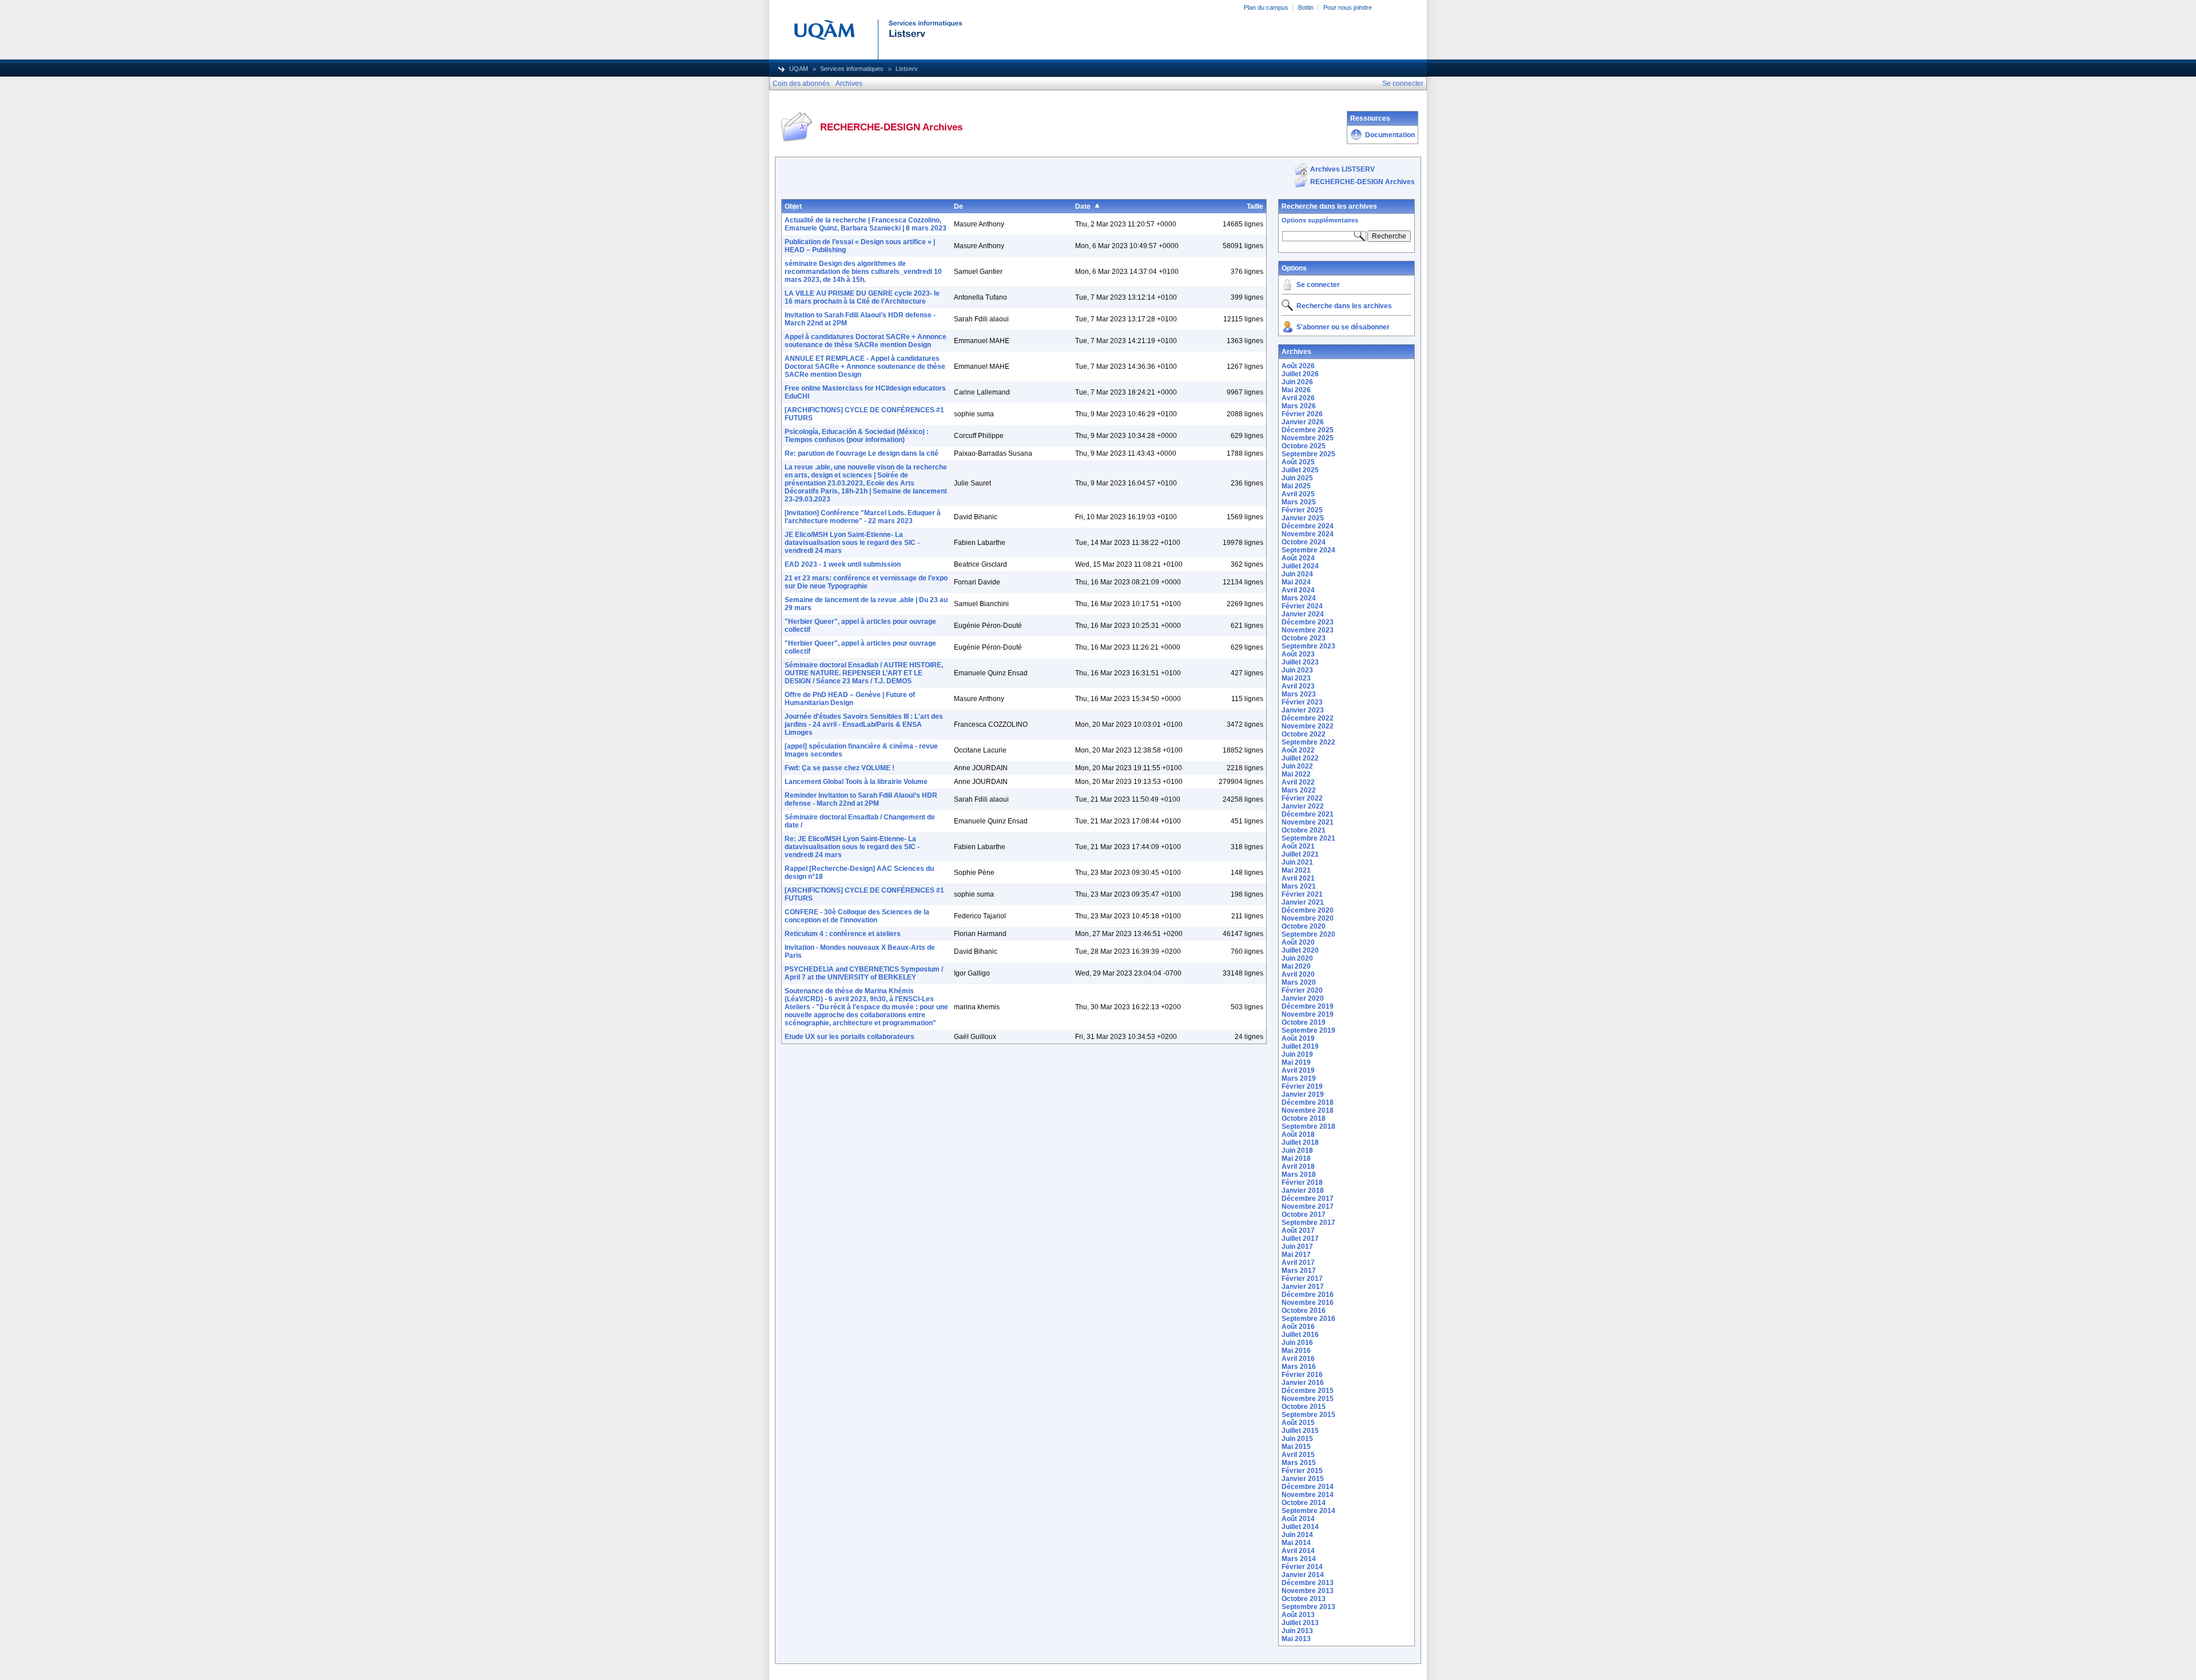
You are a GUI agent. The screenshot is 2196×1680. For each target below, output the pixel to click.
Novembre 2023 (1308, 630)
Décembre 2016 (1308, 1295)
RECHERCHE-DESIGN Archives (1362, 182)
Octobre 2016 (1304, 1311)
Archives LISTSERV (1342, 169)
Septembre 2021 (1308, 838)
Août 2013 (1298, 1615)
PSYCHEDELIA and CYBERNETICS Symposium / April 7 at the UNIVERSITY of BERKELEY (864, 973)
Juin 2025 (1297, 478)
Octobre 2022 (1304, 734)
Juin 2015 (1297, 1439)
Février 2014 (1302, 1567)
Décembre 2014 (1308, 1487)
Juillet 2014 (1300, 1527)
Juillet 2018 (1300, 1142)
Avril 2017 (1298, 1263)
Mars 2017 (1299, 1271)
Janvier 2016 (1303, 1383)
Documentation (1390, 135)
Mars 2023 (1299, 694)
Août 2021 (1298, 846)
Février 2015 (1302, 1471)
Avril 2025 (1298, 494)
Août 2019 (1298, 1038)
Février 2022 (1302, 798)
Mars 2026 (1299, 406)
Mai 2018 (1296, 1159)
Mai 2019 (1296, 1062)
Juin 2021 (1297, 862)
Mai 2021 (1296, 870)
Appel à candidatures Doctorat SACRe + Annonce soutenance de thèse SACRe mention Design (866, 341)
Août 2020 (1298, 942)
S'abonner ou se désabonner (1343, 327)
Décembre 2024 (1308, 526)
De (958, 206)
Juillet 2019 (1300, 1046)
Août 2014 (1298, 1519)
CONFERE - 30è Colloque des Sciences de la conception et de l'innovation (857, 916)
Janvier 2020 (1303, 998)
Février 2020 (1302, 990)
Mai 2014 (1296, 1543)
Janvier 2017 (1303, 1287)
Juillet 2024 (1300, 566)
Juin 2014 (1297, 1535)
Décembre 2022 (1308, 718)
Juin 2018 (1297, 1150)
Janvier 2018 (1303, 1191)
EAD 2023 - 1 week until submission (843, 564)
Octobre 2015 (1304, 1407)
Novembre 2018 (1308, 1110)
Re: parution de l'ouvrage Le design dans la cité (862, 453)
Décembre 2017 (1308, 1199)
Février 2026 (1302, 414)
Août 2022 (1298, 750)
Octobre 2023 (1304, 638)
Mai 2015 (1296, 1447)
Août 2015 (1298, 1423)
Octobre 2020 (1304, 926)
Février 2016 (1302, 1375)
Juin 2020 (1297, 958)
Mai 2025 (1296, 486)
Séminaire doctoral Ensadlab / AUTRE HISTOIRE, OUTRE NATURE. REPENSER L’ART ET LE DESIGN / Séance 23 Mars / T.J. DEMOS (864, 673)
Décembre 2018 (1308, 1102)
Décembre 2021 (1308, 814)
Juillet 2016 (1300, 1335)
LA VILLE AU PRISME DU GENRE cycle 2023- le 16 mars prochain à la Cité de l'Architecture (862, 297)
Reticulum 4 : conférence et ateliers (843, 934)
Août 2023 (1298, 654)
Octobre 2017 (1304, 1215)
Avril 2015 (1298, 1455)
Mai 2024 (1296, 582)
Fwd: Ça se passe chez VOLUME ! (840, 768)
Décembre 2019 (1308, 1006)
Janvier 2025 (1303, 518)
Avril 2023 (1298, 686)
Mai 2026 (1296, 390)
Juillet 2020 (1300, 950)
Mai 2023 (1296, 678)
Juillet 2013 (1300, 1623)
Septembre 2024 (1308, 550)
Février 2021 (1302, 894)
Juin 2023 (1297, 670)
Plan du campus (1266, 7)
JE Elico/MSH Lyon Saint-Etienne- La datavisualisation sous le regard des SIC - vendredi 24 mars (852, 543)
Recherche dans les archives (1329, 206)
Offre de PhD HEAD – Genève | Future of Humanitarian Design (850, 699)
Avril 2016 (1298, 1359)
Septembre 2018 (1308, 1126)
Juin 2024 (1297, 574)
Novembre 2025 (1308, 438)
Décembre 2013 (1308, 1583)
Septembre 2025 (1308, 454)
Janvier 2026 (1303, 422)
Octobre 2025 (1304, 446)
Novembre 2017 (1308, 1207)
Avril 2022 (1298, 782)
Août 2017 (1298, 1231)
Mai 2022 (1296, 774)
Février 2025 (1302, 510)
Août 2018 (1298, 1134)
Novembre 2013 (1308, 1591)
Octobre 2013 (1304, 1599)
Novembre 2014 (1308, 1495)
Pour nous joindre (1348, 7)
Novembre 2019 (1308, 1014)
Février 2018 (1302, 1183)
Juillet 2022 (1300, 758)
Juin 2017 (1297, 1247)
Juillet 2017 (1300, 1239)
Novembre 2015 (1308, 1399)
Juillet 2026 (1300, 374)
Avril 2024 (1298, 590)
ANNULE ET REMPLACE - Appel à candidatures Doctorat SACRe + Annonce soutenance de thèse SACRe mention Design (865, 367)
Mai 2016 (1296, 1351)
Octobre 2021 (1304, 830)
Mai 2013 (1296, 1639)
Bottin (1306, 7)
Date (1083, 206)
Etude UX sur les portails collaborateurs (850, 1037)
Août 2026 (1298, 366)
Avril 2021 (1298, 878)
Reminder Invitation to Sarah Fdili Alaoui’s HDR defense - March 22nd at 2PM (861, 799)
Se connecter (1318, 285)
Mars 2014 (1299, 1559)
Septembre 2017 (1308, 1223)
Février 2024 (1302, 606)
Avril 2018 (1298, 1167)
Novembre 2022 (1308, 726)
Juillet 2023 (1300, 662)
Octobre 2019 (1304, 1022)
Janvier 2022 (1303, 806)
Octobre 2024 (1304, 542)
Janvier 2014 (1303, 1575)
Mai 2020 (1296, 966)
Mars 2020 (1299, 982)
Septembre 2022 (1308, 742)
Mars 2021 (1299, 886)
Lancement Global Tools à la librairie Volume (856, 782)
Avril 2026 (1298, 398)
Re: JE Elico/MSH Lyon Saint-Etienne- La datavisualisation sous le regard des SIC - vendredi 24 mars (852, 847)
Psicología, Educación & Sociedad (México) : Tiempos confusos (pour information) (857, 436)
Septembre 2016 (1308, 1319)
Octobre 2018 (1304, 1118)
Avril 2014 (1298, 1551)
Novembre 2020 (1308, 918)
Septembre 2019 (1308, 1030)
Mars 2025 (1299, 502)
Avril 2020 (1298, 974)
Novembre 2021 (1308, 822)
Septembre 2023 (1308, 646)
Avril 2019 (1298, 1070)
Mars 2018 (1299, 1175)
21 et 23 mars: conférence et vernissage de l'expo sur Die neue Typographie (866, 582)
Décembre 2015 (1308, 1391)
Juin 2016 (1297, 1343)
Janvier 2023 (1303, 710)
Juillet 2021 (1300, 854)
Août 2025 (1298, 462)
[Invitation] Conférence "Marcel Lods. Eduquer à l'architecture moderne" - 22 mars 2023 (863, 517)
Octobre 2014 (1304, 1503)
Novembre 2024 (1308, 534)
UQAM (799, 69)
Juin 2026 (1297, 382)
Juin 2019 (1297, 1054)
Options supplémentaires (1320, 220)
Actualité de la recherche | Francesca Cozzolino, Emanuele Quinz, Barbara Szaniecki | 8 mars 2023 (866, 224)
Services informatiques (852, 69)
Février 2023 (1302, 702)
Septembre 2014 (1308, 1511)
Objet (793, 206)
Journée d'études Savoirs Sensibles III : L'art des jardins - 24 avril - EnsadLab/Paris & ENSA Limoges (864, 724)
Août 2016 (1298, 1327)
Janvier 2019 (1303, 1094)
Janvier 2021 (1303, 902)
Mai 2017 (1296, 1255)
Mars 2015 (1299, 1463)
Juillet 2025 (1300, 470)
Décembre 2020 (1308, 910)
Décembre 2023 (1308, 622)
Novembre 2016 (1308, 1303)
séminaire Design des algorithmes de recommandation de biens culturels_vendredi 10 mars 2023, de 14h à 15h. (863, 272)
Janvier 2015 (1303, 1479)
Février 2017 (1302, 1279)
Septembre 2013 (1308, 1607)
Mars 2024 (1299, 598)
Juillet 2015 (1300, 1431)
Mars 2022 (1299, 790)
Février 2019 (1302, 1086)
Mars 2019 (1299, 1078)
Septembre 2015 (1308, 1415)
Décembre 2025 (1308, 430)
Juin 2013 (1297, 1631)
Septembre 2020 (1308, 934)
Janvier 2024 (1303, 614)
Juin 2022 (1297, 766)
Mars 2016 (1299, 1367)
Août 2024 (1298, 558)
